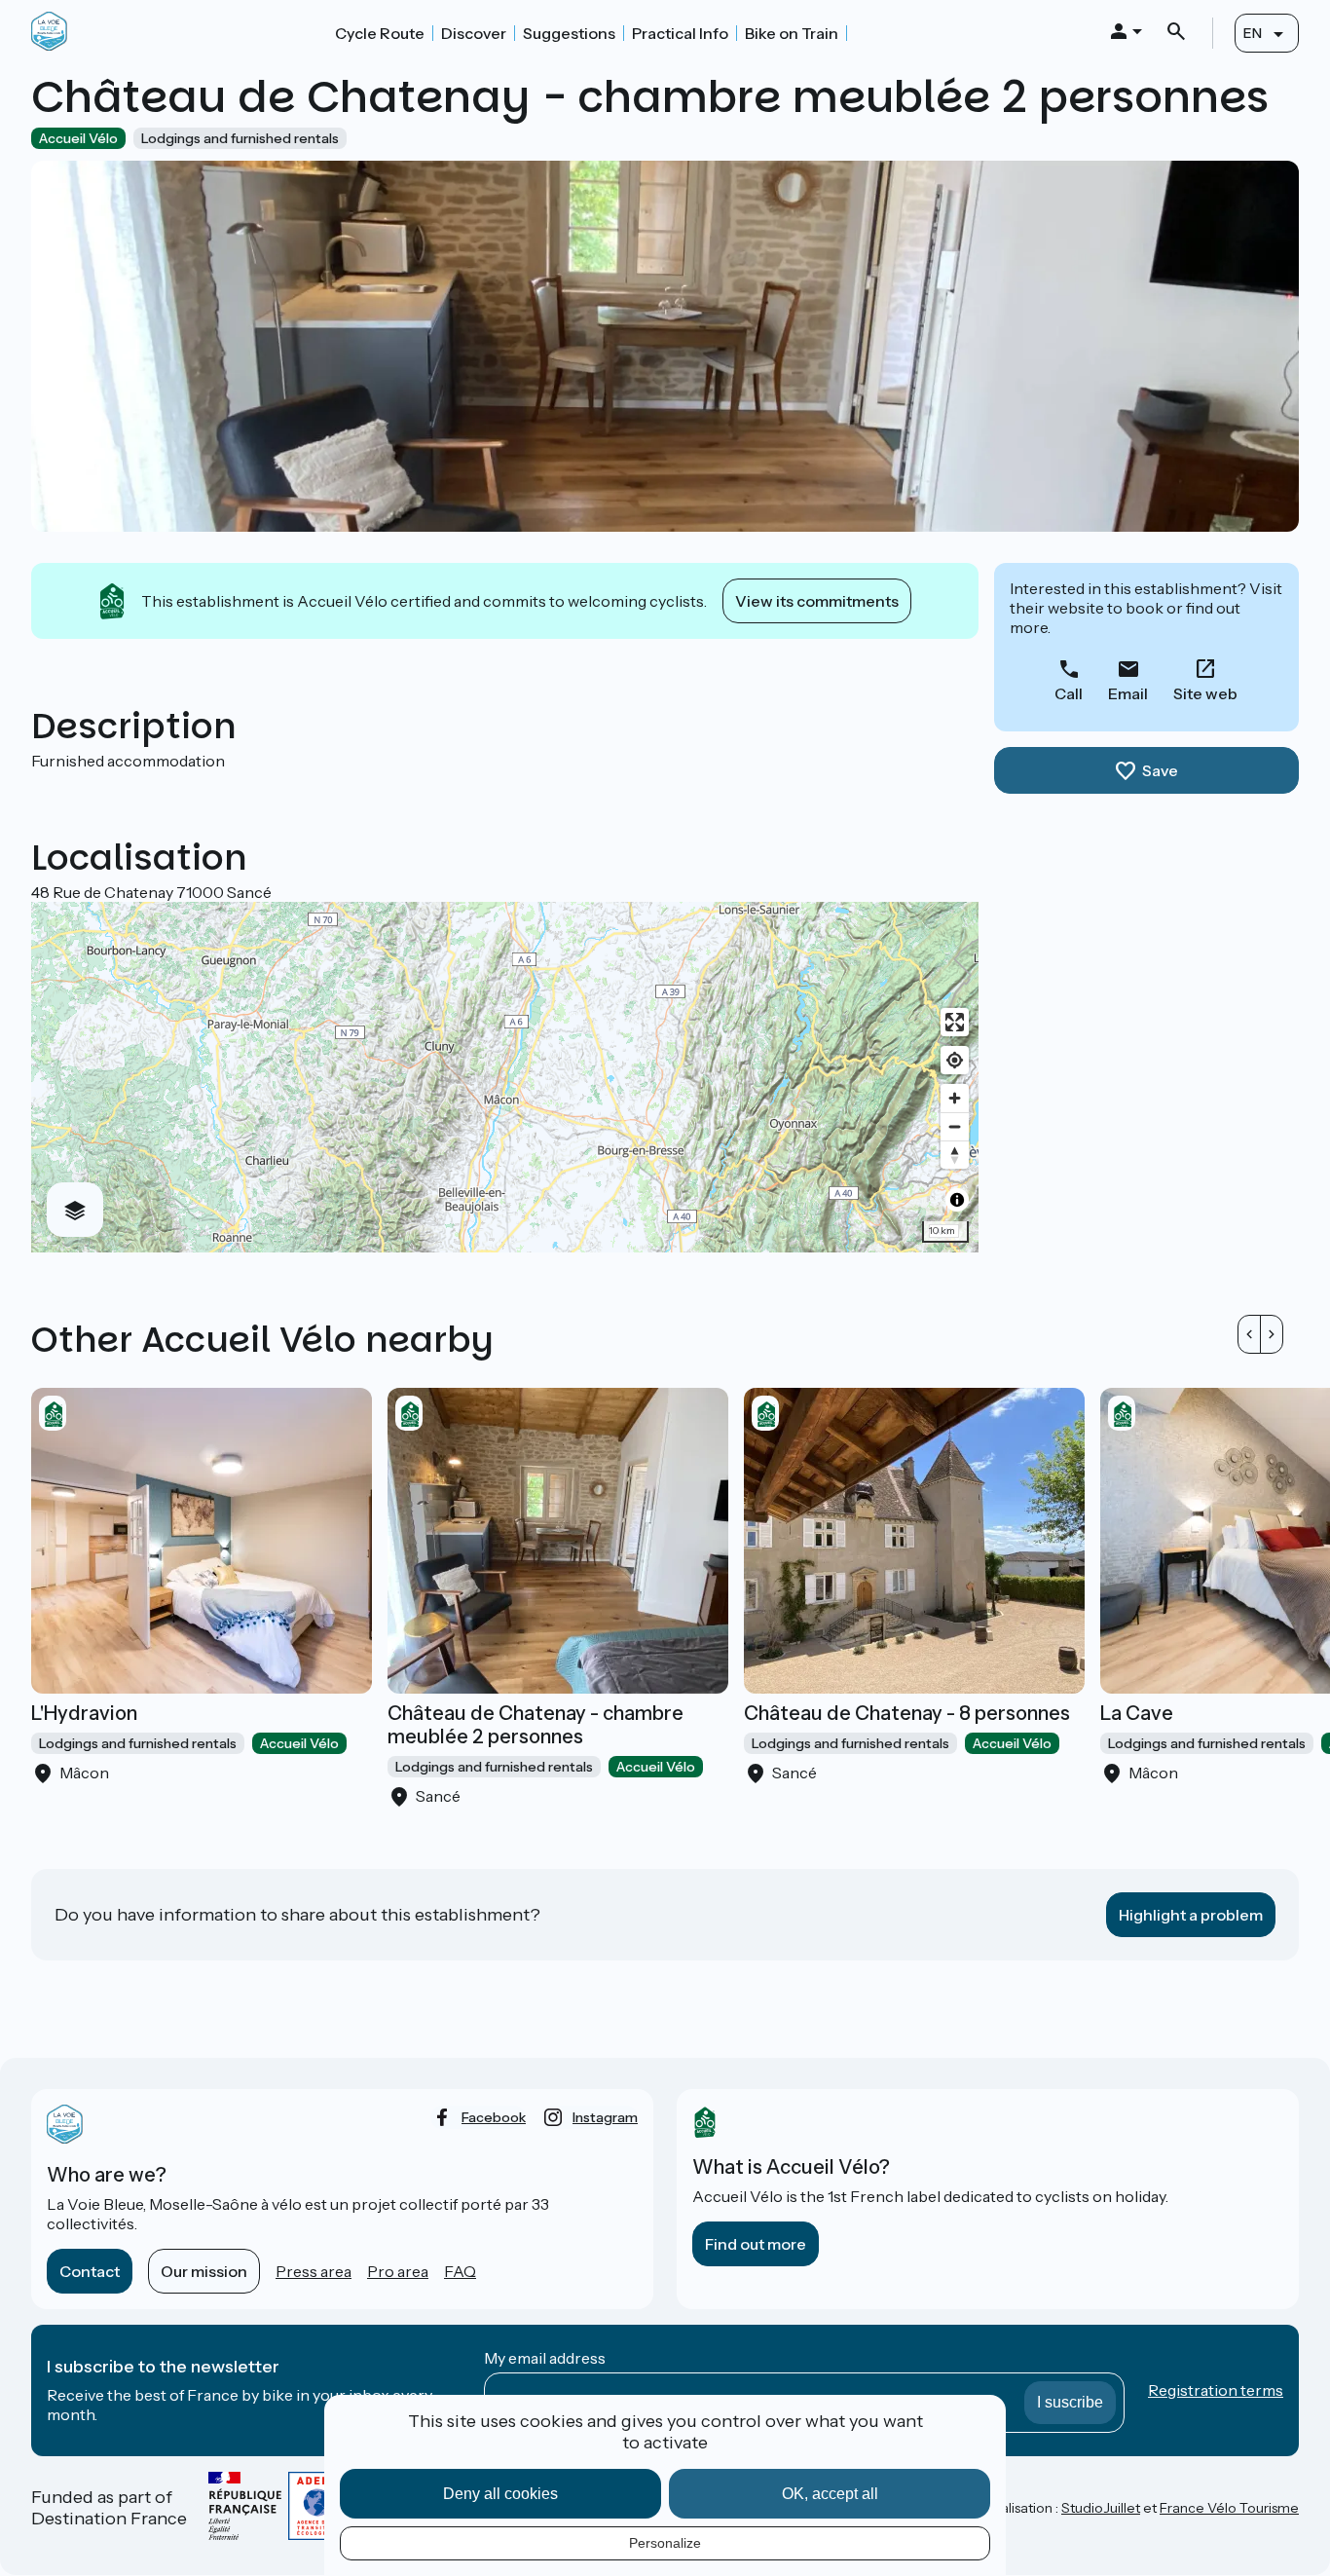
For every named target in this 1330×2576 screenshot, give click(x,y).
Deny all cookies (500, 2494)
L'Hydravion (84, 1713)
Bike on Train (792, 33)
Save (1160, 770)
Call (1069, 693)
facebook (494, 2117)
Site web (1205, 693)
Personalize (665, 2543)
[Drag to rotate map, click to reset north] (955, 1155)
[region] (505, 1077)
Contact (90, 2271)
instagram (605, 2117)
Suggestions (569, 33)
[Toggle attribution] (957, 1200)
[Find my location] (955, 1060)
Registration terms (1216, 2390)
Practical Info (680, 33)
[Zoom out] (955, 1126)
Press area (314, 2271)
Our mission (204, 2271)
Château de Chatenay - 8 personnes (907, 1713)
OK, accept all (830, 2494)
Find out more (756, 2244)
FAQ (460, 2271)
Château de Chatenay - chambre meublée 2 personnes (536, 1725)
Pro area (398, 2271)
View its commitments (817, 601)
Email (1128, 693)
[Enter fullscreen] (955, 1022)
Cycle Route (380, 33)
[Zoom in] (955, 1098)
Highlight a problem (1191, 1915)
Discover (474, 33)
